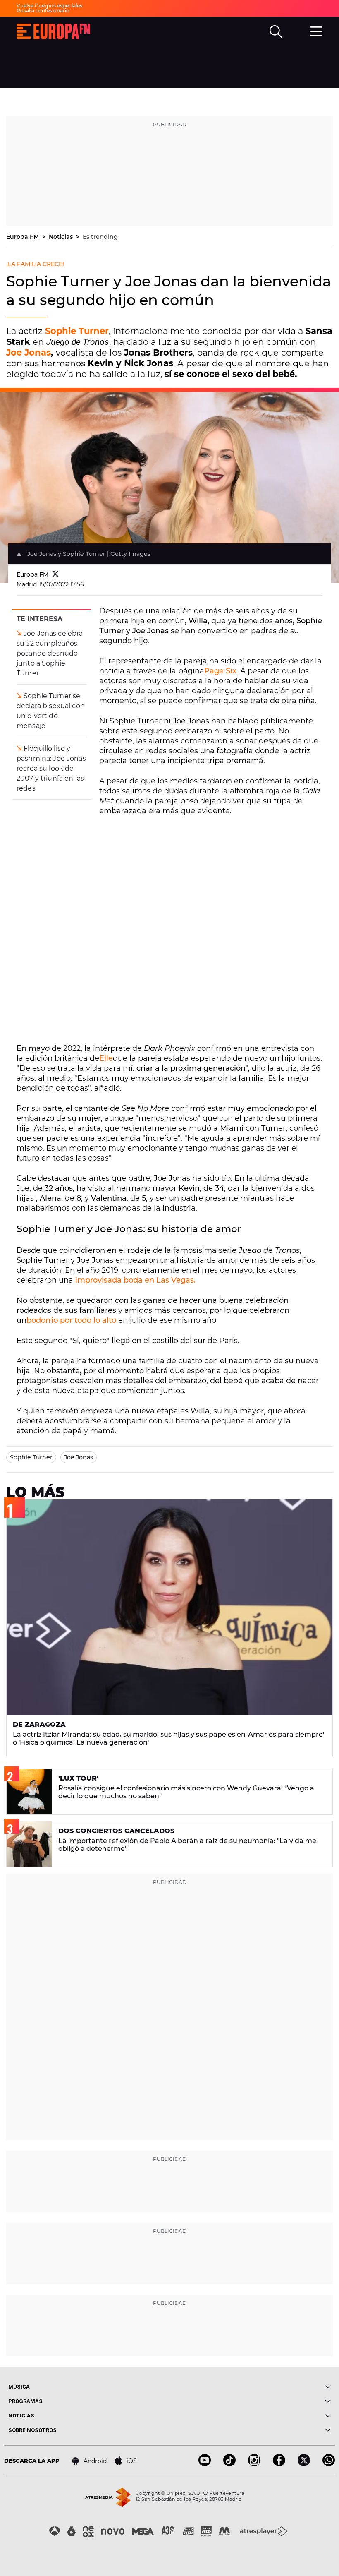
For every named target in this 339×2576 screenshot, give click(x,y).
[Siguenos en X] (304, 2464)
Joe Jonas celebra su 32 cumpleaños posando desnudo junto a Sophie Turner (50, 653)
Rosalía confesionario (43, 11)
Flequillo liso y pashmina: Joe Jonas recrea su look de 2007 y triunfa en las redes (51, 768)
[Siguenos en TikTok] (229, 2464)
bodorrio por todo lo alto (71, 1320)
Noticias (62, 237)
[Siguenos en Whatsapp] (329, 2464)
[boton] (250, 2387)
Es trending (100, 237)
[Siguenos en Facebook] (279, 2464)
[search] (276, 31)
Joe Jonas (29, 352)
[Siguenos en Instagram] (254, 2464)
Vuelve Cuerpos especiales (49, 6)
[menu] (316, 30)
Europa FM (23, 237)
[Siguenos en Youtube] (205, 2464)
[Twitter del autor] (56, 574)
